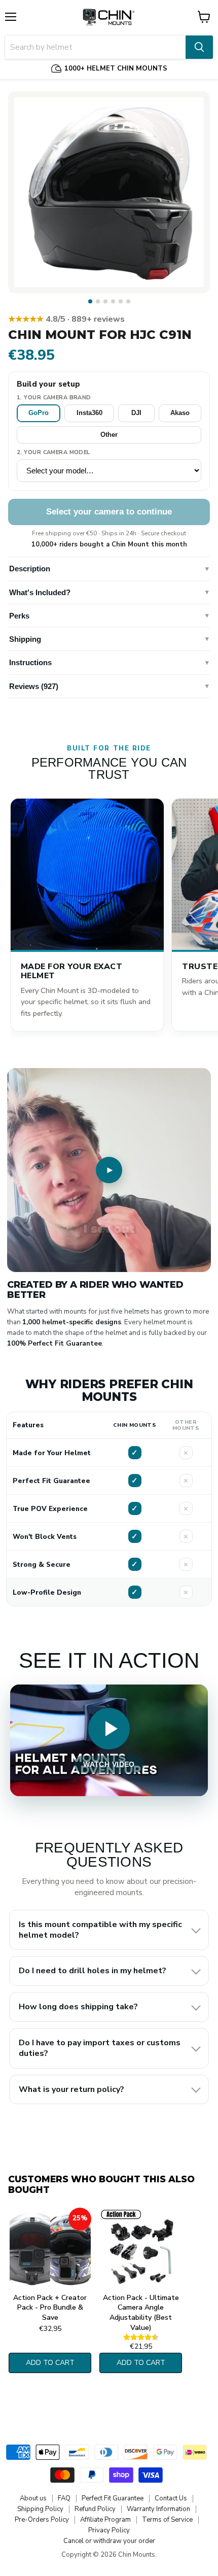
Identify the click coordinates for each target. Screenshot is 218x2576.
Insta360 (89, 413)
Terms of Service (167, 2520)
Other (109, 435)
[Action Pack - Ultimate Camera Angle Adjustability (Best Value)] (141, 2248)
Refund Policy (95, 2509)
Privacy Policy (109, 2530)
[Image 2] (98, 301)
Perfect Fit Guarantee (113, 2498)
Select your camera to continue (109, 512)
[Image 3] (105, 301)
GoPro (39, 413)
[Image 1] (90, 301)
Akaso (180, 413)
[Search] (199, 47)
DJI (136, 413)
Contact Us (171, 2498)
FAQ (64, 2498)
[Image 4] (113, 301)
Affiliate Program (105, 2520)
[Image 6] (128, 301)
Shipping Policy (40, 2509)
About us (33, 2498)
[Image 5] (121, 301)
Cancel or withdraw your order (109, 2541)
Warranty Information (158, 2509)
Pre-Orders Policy (42, 2520)
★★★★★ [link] (66, 319)
